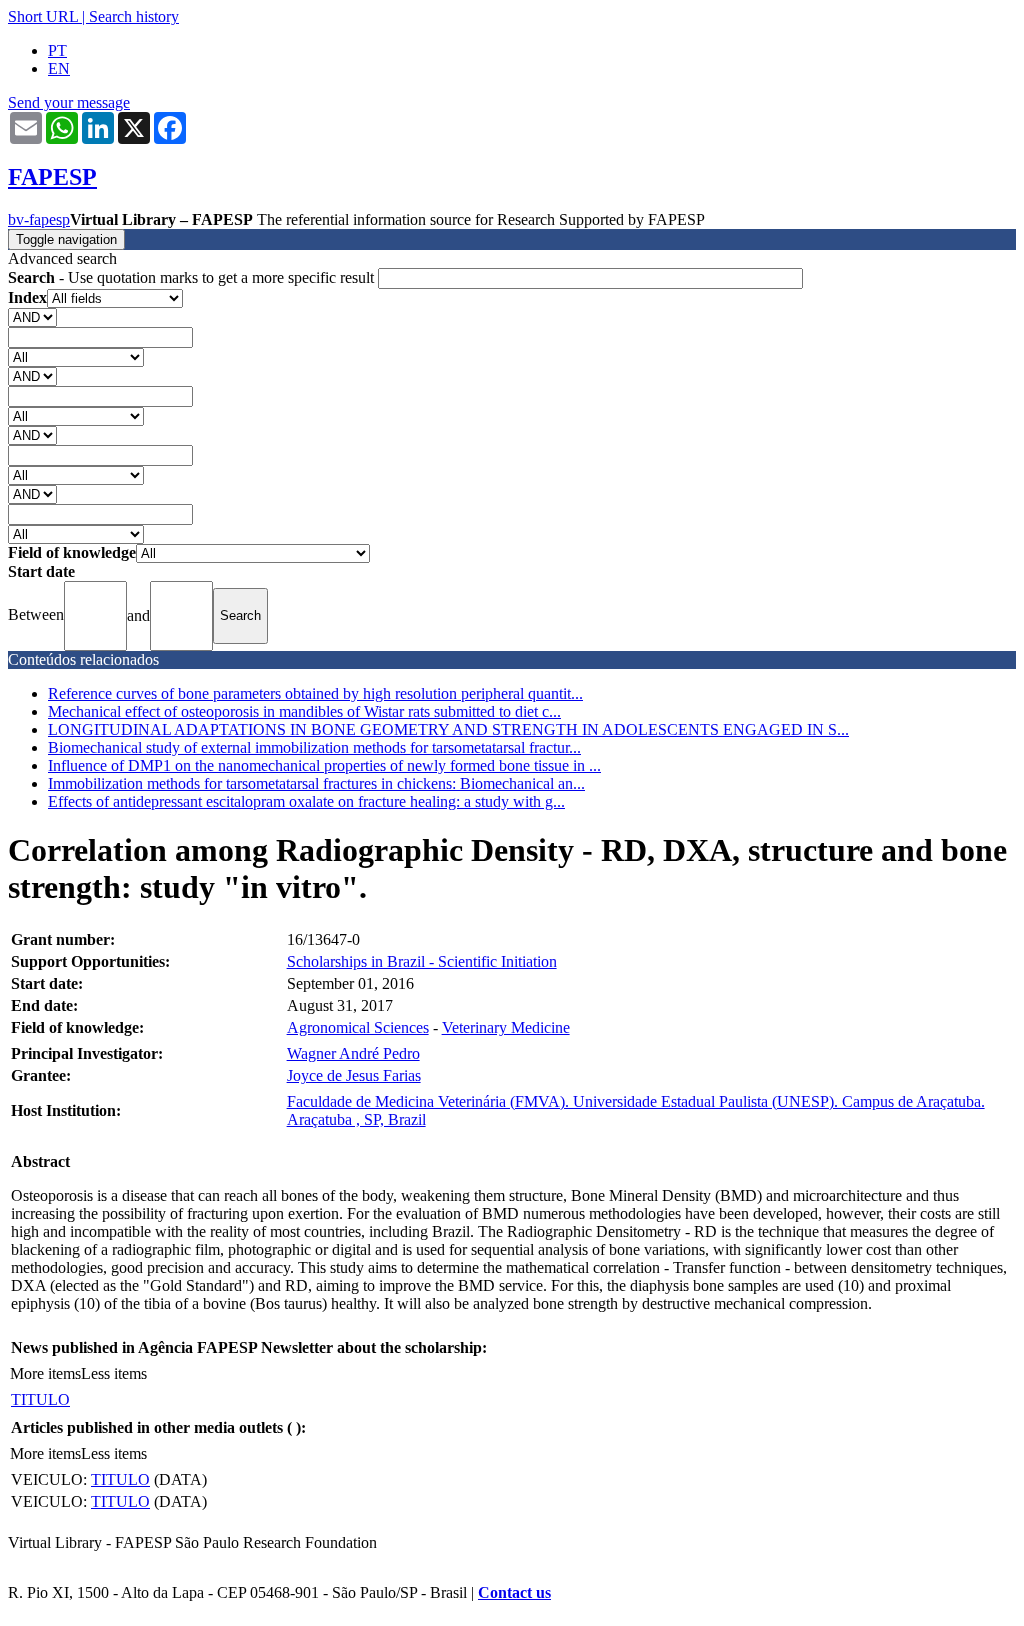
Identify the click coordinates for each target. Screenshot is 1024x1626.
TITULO (40, 1399)
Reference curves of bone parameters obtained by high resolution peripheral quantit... (315, 693)
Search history (134, 16)
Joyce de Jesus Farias (354, 1075)
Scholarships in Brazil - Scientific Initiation (422, 961)
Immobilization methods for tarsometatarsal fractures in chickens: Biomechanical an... (316, 783)
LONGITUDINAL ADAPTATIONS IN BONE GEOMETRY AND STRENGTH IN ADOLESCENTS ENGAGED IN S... (448, 729)
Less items (114, 1373)
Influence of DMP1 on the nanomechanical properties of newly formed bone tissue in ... (324, 765)
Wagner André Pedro (353, 1053)
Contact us (514, 1592)
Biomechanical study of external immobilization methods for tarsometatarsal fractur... (314, 747)
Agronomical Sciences (358, 1027)
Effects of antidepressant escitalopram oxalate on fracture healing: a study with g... (306, 801)
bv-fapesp (39, 219)
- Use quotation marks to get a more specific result (193, 277)
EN (59, 68)
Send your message (69, 102)
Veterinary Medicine (506, 1027)
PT (57, 50)
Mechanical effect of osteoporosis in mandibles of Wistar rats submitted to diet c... (304, 711)
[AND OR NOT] (32, 316)
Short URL (43, 16)
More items (45, 1373)
